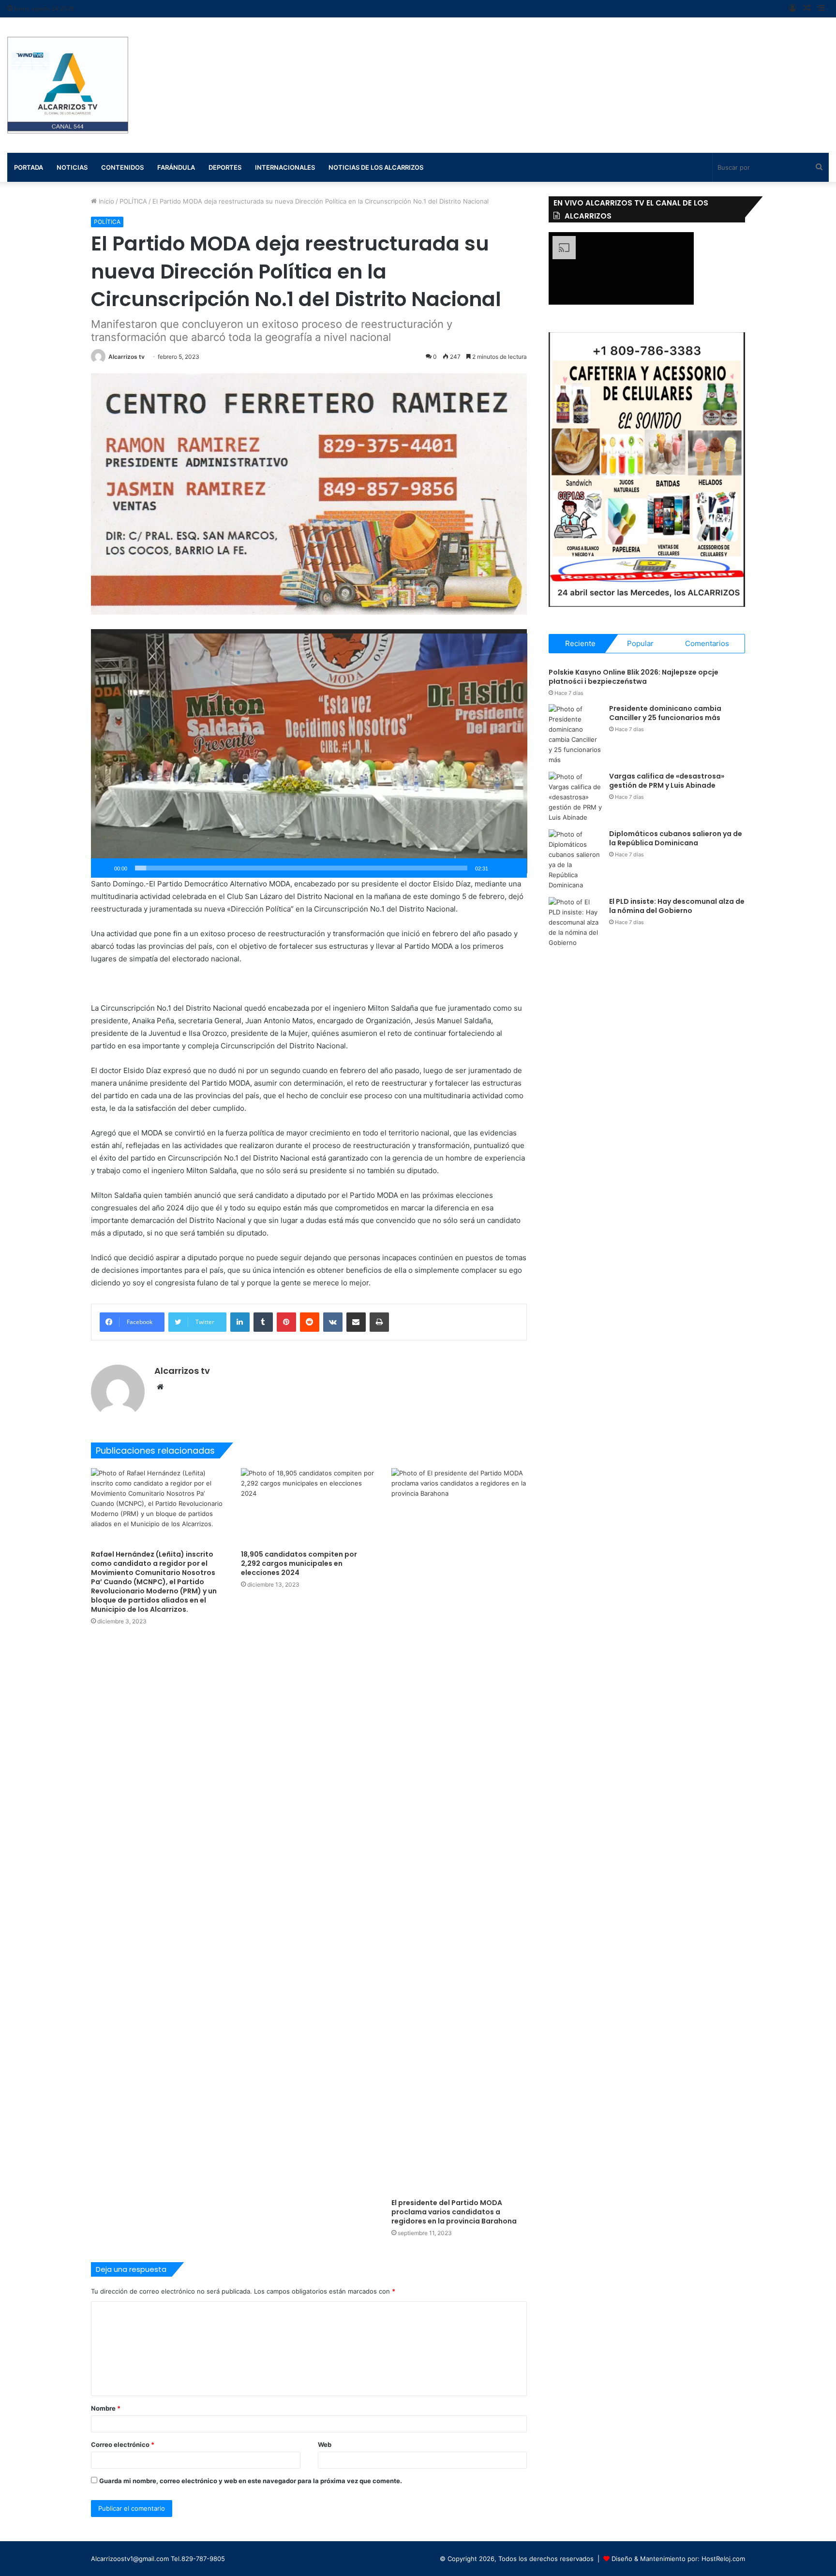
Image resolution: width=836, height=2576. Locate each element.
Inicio (105, 201)
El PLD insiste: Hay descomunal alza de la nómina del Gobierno (677, 906)
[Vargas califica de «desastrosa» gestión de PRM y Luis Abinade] (575, 797)
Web (325, 2444)
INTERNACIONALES (285, 167)
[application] (309, 753)
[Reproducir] (104, 868)
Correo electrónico (123, 2444)
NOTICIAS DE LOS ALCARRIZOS (376, 167)
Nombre (106, 2408)
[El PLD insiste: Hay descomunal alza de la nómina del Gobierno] (575, 922)
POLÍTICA (133, 201)
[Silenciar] (499, 868)
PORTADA (29, 167)
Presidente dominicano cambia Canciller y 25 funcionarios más (665, 713)
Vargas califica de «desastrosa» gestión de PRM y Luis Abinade (667, 781)
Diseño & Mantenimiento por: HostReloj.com (678, 2559)
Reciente (580, 643)
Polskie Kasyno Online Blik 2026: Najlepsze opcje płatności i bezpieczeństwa (634, 677)
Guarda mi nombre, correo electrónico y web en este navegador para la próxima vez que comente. (251, 2481)
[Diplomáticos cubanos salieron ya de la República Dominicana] (575, 860)
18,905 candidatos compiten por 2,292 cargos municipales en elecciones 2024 (299, 1563)
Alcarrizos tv (127, 357)
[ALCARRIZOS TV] (68, 85)
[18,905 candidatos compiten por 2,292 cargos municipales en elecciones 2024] (309, 1506)
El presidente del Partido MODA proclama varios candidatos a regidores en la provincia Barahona (454, 2212)
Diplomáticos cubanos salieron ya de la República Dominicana (676, 839)
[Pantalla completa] (514, 868)
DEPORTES (225, 167)
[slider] (301, 868)
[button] (309, 753)
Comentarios (707, 643)
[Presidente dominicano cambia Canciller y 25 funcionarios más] (575, 735)
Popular (640, 643)
